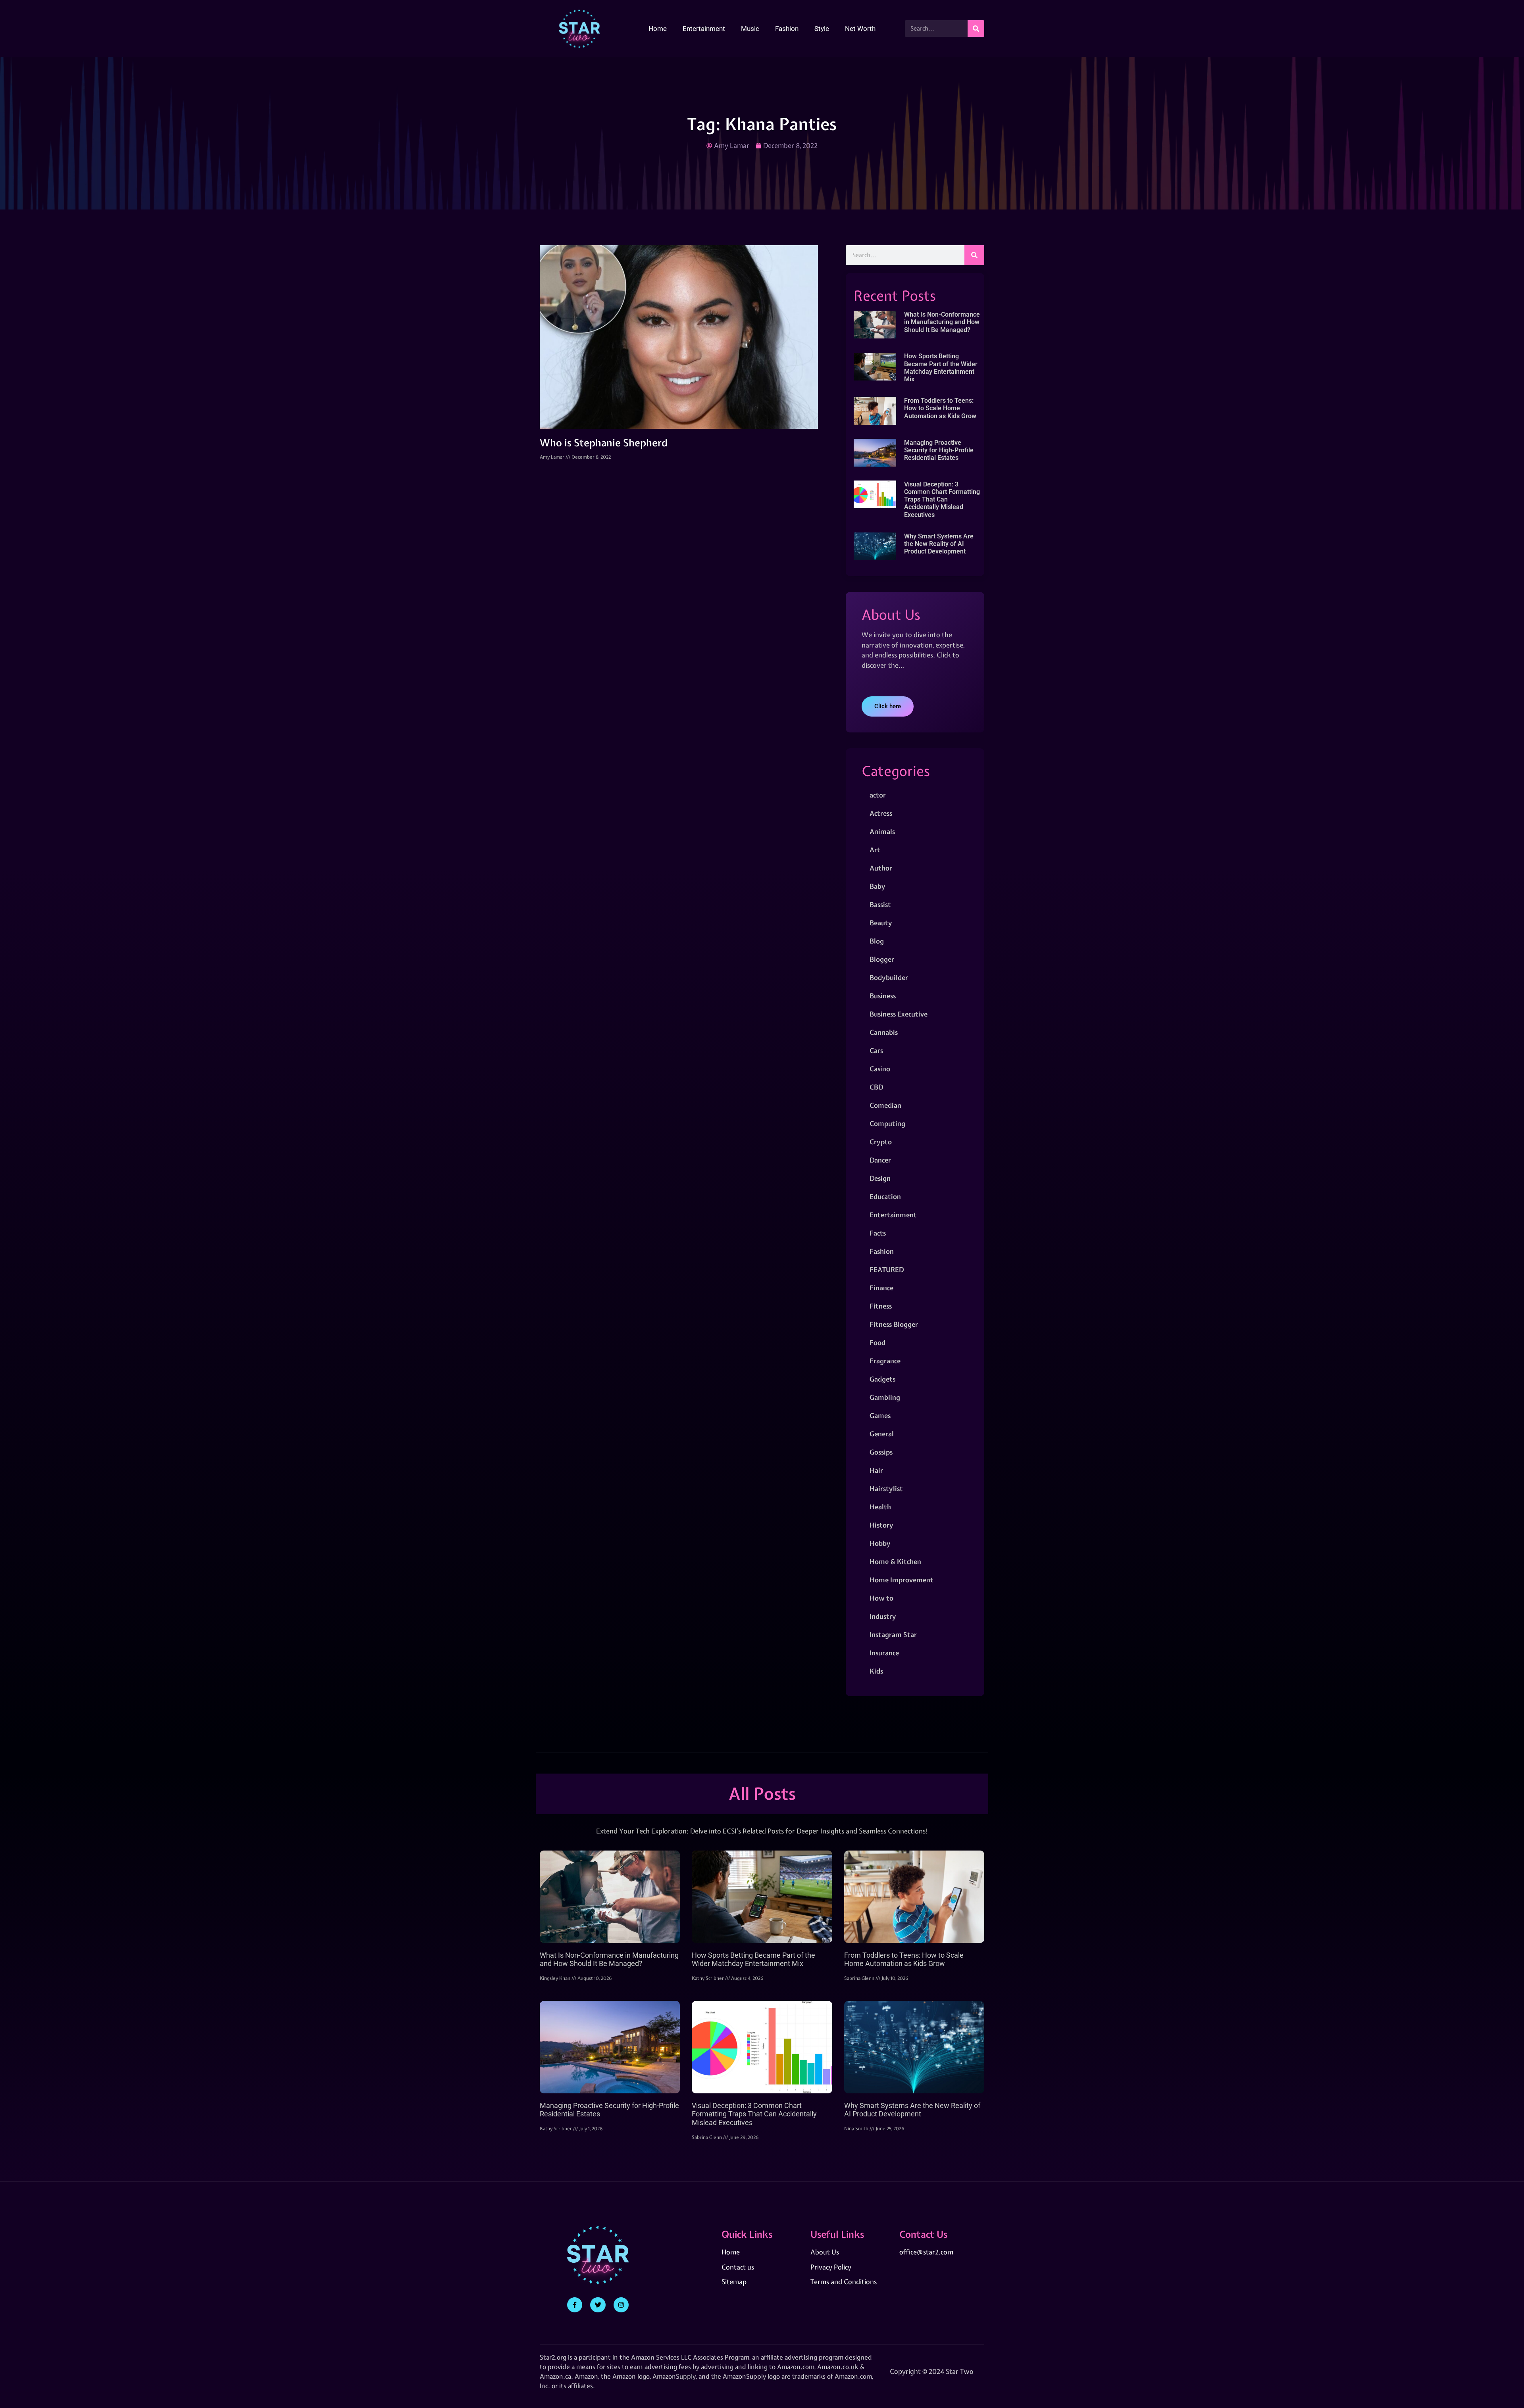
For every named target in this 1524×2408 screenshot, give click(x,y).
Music (750, 29)
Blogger (882, 959)
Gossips (881, 1452)
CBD (876, 1087)
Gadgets (882, 1379)
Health (880, 1507)
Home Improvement (902, 1580)
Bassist (880, 904)
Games (880, 1415)
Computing (887, 1123)
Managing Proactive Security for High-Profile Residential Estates (939, 450)
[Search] (976, 29)
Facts (878, 1233)
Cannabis (884, 1032)
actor (878, 795)
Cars (876, 1050)
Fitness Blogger (894, 1324)
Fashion (787, 29)
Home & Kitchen (895, 1561)
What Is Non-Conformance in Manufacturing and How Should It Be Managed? (942, 322)
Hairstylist (886, 1488)
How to (881, 1598)
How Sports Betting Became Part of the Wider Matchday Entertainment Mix (941, 368)
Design (880, 1178)
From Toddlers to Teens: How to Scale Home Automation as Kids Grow (940, 408)
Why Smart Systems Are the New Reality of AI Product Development (939, 544)
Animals (882, 831)
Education (885, 1196)
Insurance (884, 1653)
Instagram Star (893, 1634)
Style (822, 29)
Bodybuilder (889, 977)
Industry (883, 1616)
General (882, 1434)
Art (875, 850)
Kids (876, 1671)
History (881, 1525)
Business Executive (899, 1014)
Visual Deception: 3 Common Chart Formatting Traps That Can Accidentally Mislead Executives (942, 500)
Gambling (885, 1397)
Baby (877, 886)
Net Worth (860, 29)
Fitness (881, 1306)
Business (883, 996)
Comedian (885, 1105)
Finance (881, 1288)
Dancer (880, 1160)
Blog (877, 941)
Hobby (880, 1543)
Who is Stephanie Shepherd (604, 443)
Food (877, 1342)
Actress (881, 813)
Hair (876, 1470)
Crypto (881, 1142)
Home (658, 29)
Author (881, 868)
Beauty (881, 923)
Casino (880, 1069)
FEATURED (887, 1269)
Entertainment (704, 29)
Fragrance (885, 1361)
